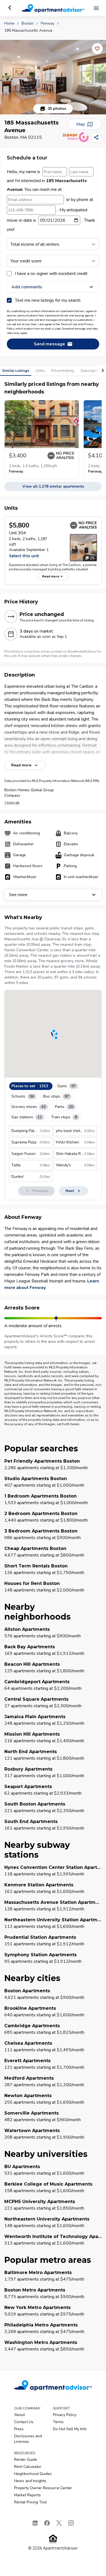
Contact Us (24, 2422)
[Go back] (10, 8)
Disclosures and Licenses (28, 2439)
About (19, 2415)
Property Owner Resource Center (43, 2488)
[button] (53, 77)
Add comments (27, 287)
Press (19, 2429)
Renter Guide (26, 2460)
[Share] (96, 137)
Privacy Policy (65, 2415)
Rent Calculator (28, 2467)
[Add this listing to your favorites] (97, 49)
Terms (58, 2422)
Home (9, 23)
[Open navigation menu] (96, 8)
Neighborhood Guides (33, 2474)
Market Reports (27, 2495)
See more (18, 895)
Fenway (48, 23)
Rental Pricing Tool (30, 2502)
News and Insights (30, 2481)
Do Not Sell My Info (70, 2429)
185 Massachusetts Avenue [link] (28, 30)
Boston (28, 23)
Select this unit (24, 556)
